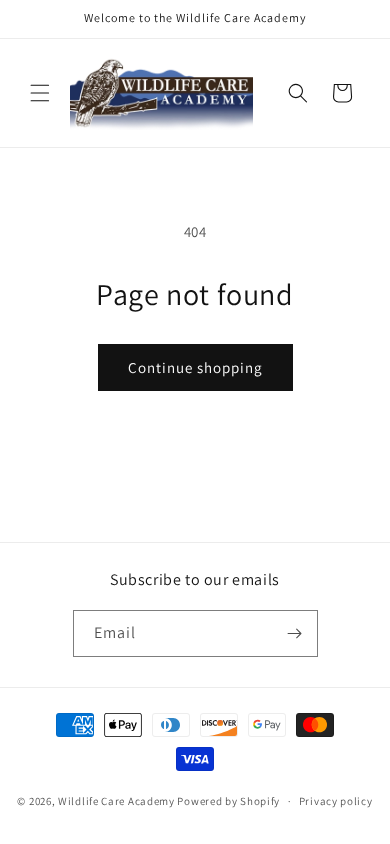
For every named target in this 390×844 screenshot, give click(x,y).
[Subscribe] (295, 633)
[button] (40, 93)
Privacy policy (336, 801)
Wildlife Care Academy (116, 801)
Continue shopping (195, 367)
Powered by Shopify (228, 801)
